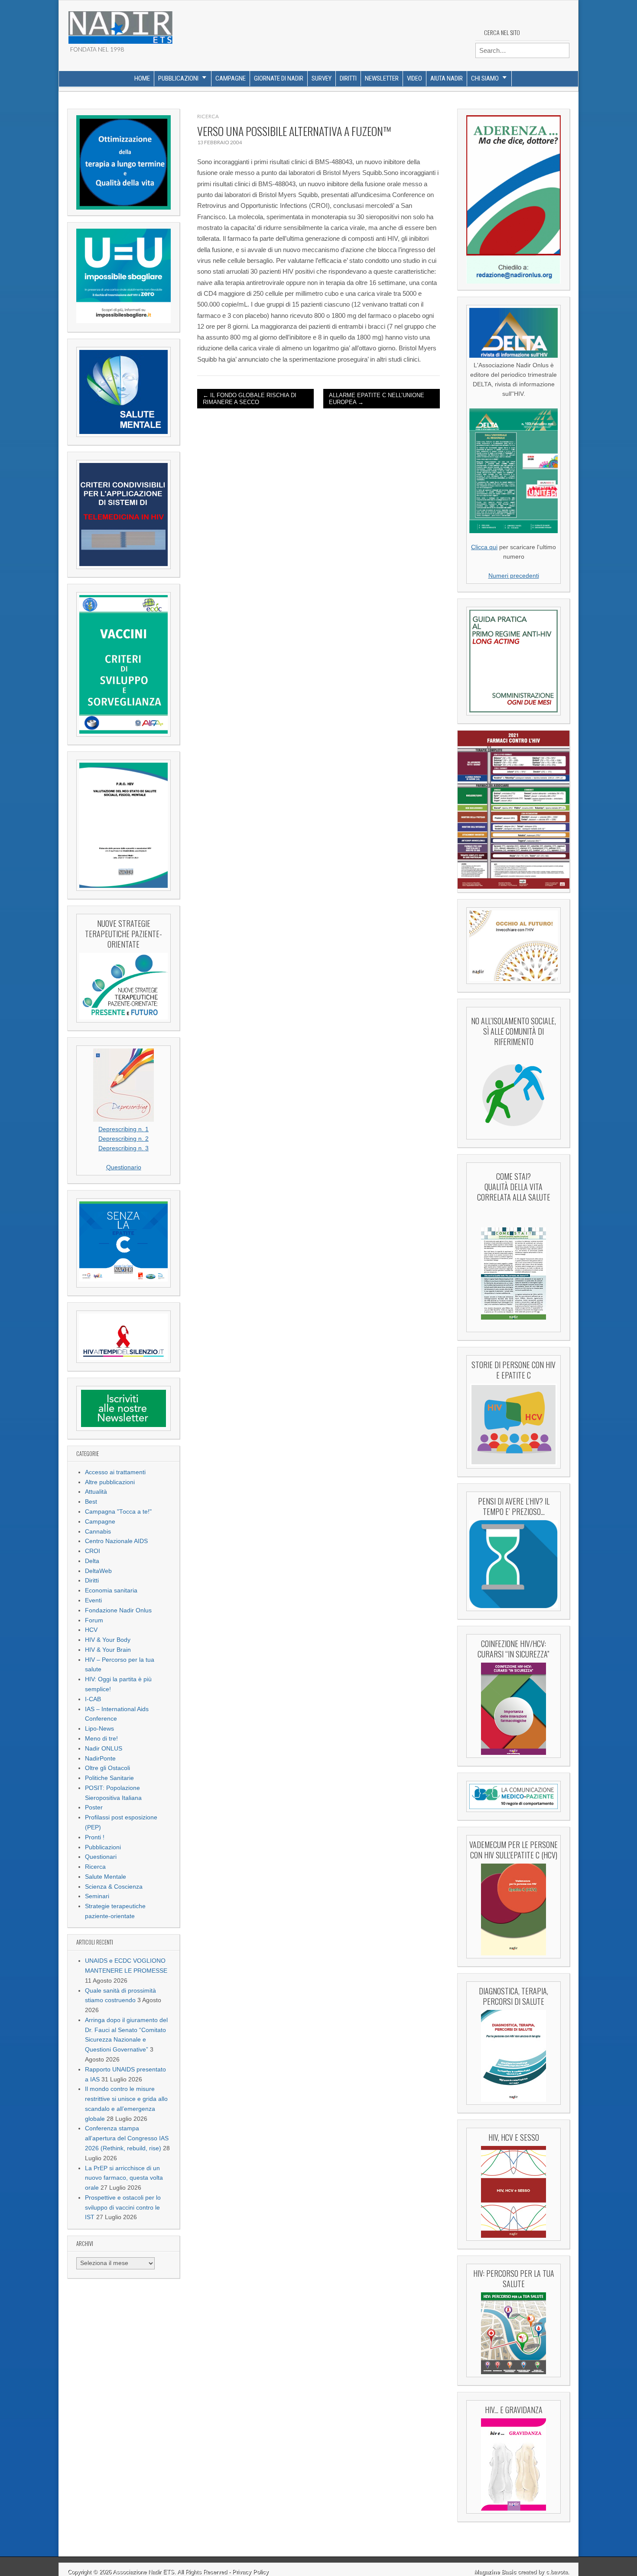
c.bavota (557, 2572)
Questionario (124, 1167)
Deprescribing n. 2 (123, 1139)
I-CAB (93, 1699)
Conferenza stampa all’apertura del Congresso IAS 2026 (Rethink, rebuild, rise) (127, 2138)
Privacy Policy (250, 2572)
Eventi (93, 1600)
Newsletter (382, 78)
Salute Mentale (106, 1877)
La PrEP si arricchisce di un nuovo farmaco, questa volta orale (124, 2178)
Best (91, 1502)
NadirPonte (100, 1759)
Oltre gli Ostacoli (107, 1768)
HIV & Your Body (108, 1640)
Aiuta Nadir (447, 78)
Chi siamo (485, 78)
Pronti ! (95, 1837)
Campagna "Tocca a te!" (118, 1512)
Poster (94, 1807)
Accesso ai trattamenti (115, 1472)
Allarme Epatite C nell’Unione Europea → (377, 399)
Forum (94, 1620)
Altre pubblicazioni (110, 1482)
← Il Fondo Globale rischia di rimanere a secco (250, 399)
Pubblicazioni (178, 78)
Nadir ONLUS (104, 1749)
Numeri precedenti (514, 576)
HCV (91, 1630)
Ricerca (95, 1867)
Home (142, 78)
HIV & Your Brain (108, 1650)
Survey (322, 78)
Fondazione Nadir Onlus (118, 1610)
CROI (93, 1551)
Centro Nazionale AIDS (116, 1541)
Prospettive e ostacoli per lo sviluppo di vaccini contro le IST (123, 2208)
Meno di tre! (101, 1739)
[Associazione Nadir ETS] (120, 24)
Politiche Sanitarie (109, 1778)
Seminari (97, 1896)
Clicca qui (484, 547)
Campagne (231, 78)
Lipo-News (99, 1729)
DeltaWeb (98, 1571)
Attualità (96, 1492)
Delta (92, 1561)
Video (414, 78)
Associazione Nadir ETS (143, 2572)
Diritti (348, 78)
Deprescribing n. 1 (123, 1129)
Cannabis (98, 1532)
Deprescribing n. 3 (123, 1148)
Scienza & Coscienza (114, 1887)
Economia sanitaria (111, 1591)
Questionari (101, 1857)
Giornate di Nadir (279, 78)
